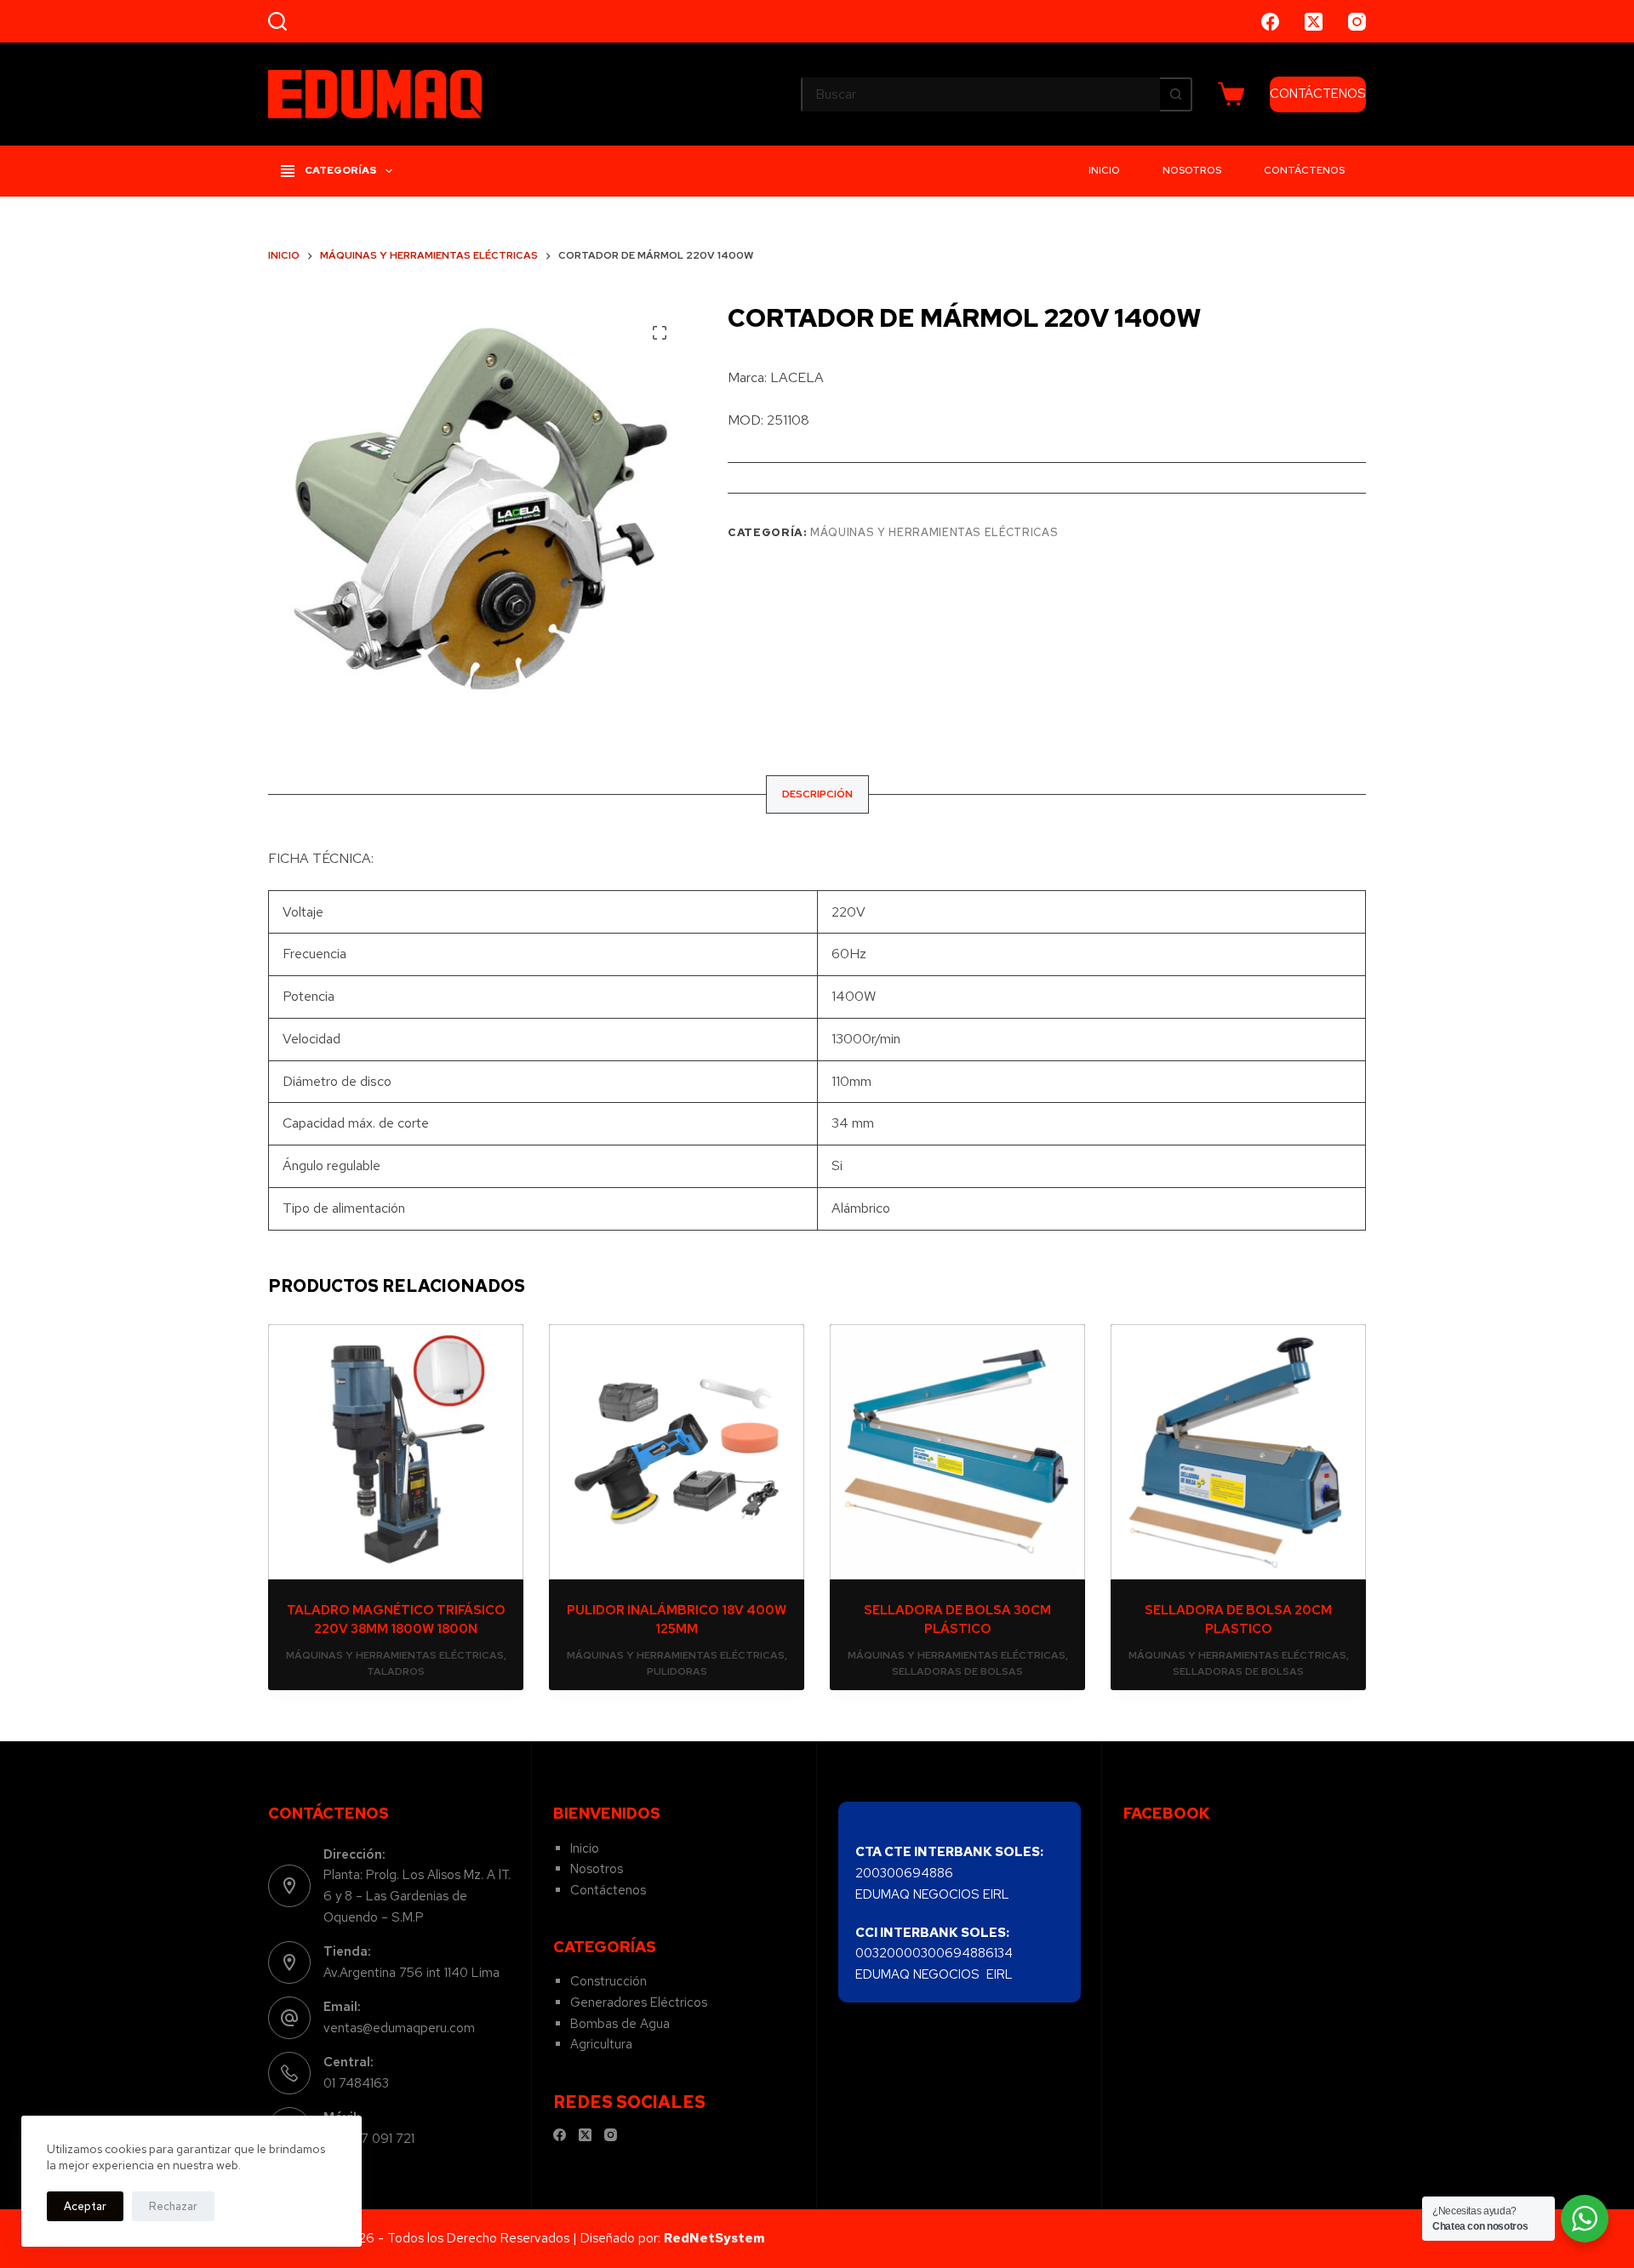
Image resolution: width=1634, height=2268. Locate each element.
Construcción (608, 1981)
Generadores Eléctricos (639, 2002)
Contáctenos (1304, 170)
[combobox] (981, 94)
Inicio (1104, 170)
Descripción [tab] (817, 794)
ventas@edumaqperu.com (399, 2028)
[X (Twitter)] (1314, 22)
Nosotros (1192, 170)
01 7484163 (356, 2083)
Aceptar (85, 2206)
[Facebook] (1270, 22)
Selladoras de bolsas (957, 1671)
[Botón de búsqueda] (1175, 94)
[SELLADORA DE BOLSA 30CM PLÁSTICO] (957, 1452)
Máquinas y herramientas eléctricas (934, 532)
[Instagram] (1357, 22)
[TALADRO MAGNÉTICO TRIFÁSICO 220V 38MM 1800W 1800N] (396, 1452)
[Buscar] (277, 21)
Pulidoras (677, 1671)
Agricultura (601, 2044)
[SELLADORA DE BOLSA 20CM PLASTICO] (1238, 1452)
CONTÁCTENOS (1318, 94)
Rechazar (173, 2206)
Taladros (396, 1671)
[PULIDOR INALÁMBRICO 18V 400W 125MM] (677, 1452)
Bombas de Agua (620, 2024)
